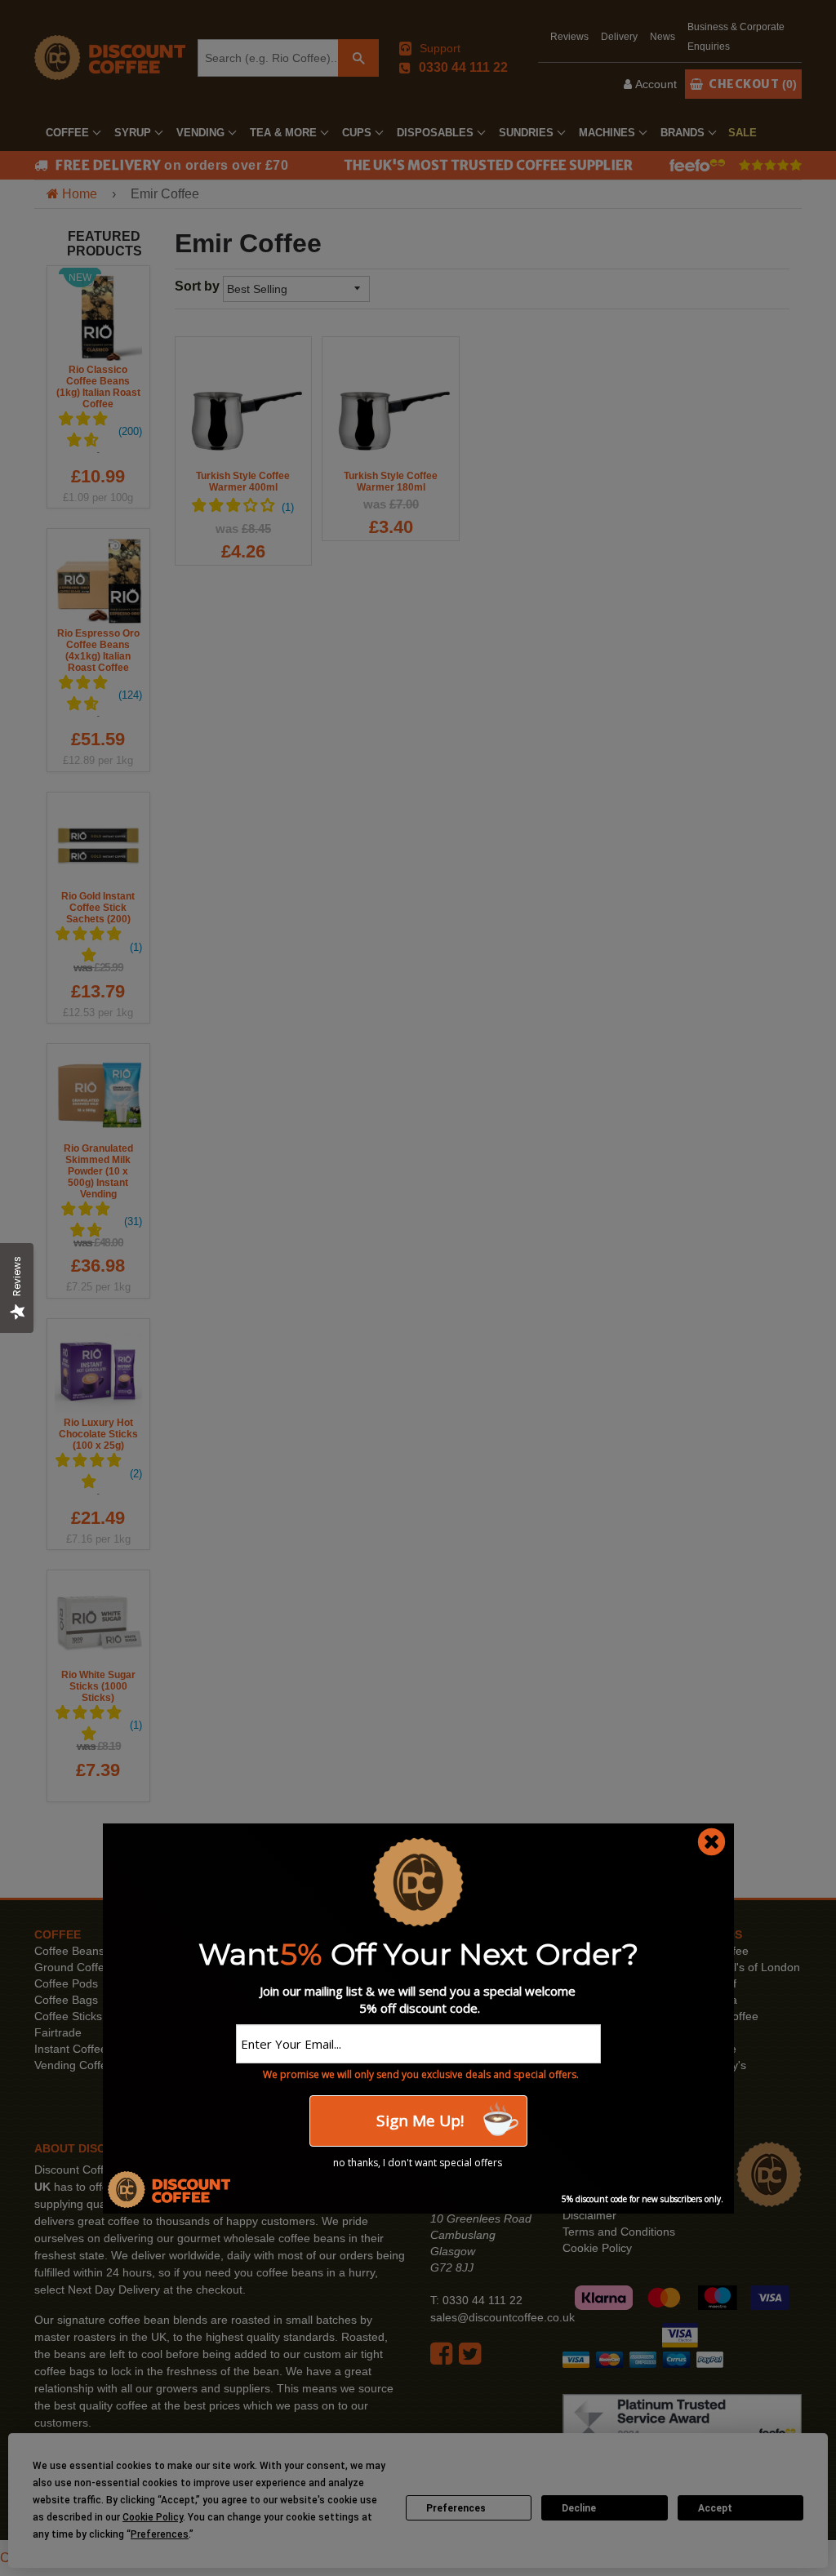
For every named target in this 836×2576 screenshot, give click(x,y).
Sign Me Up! (418, 2121)
